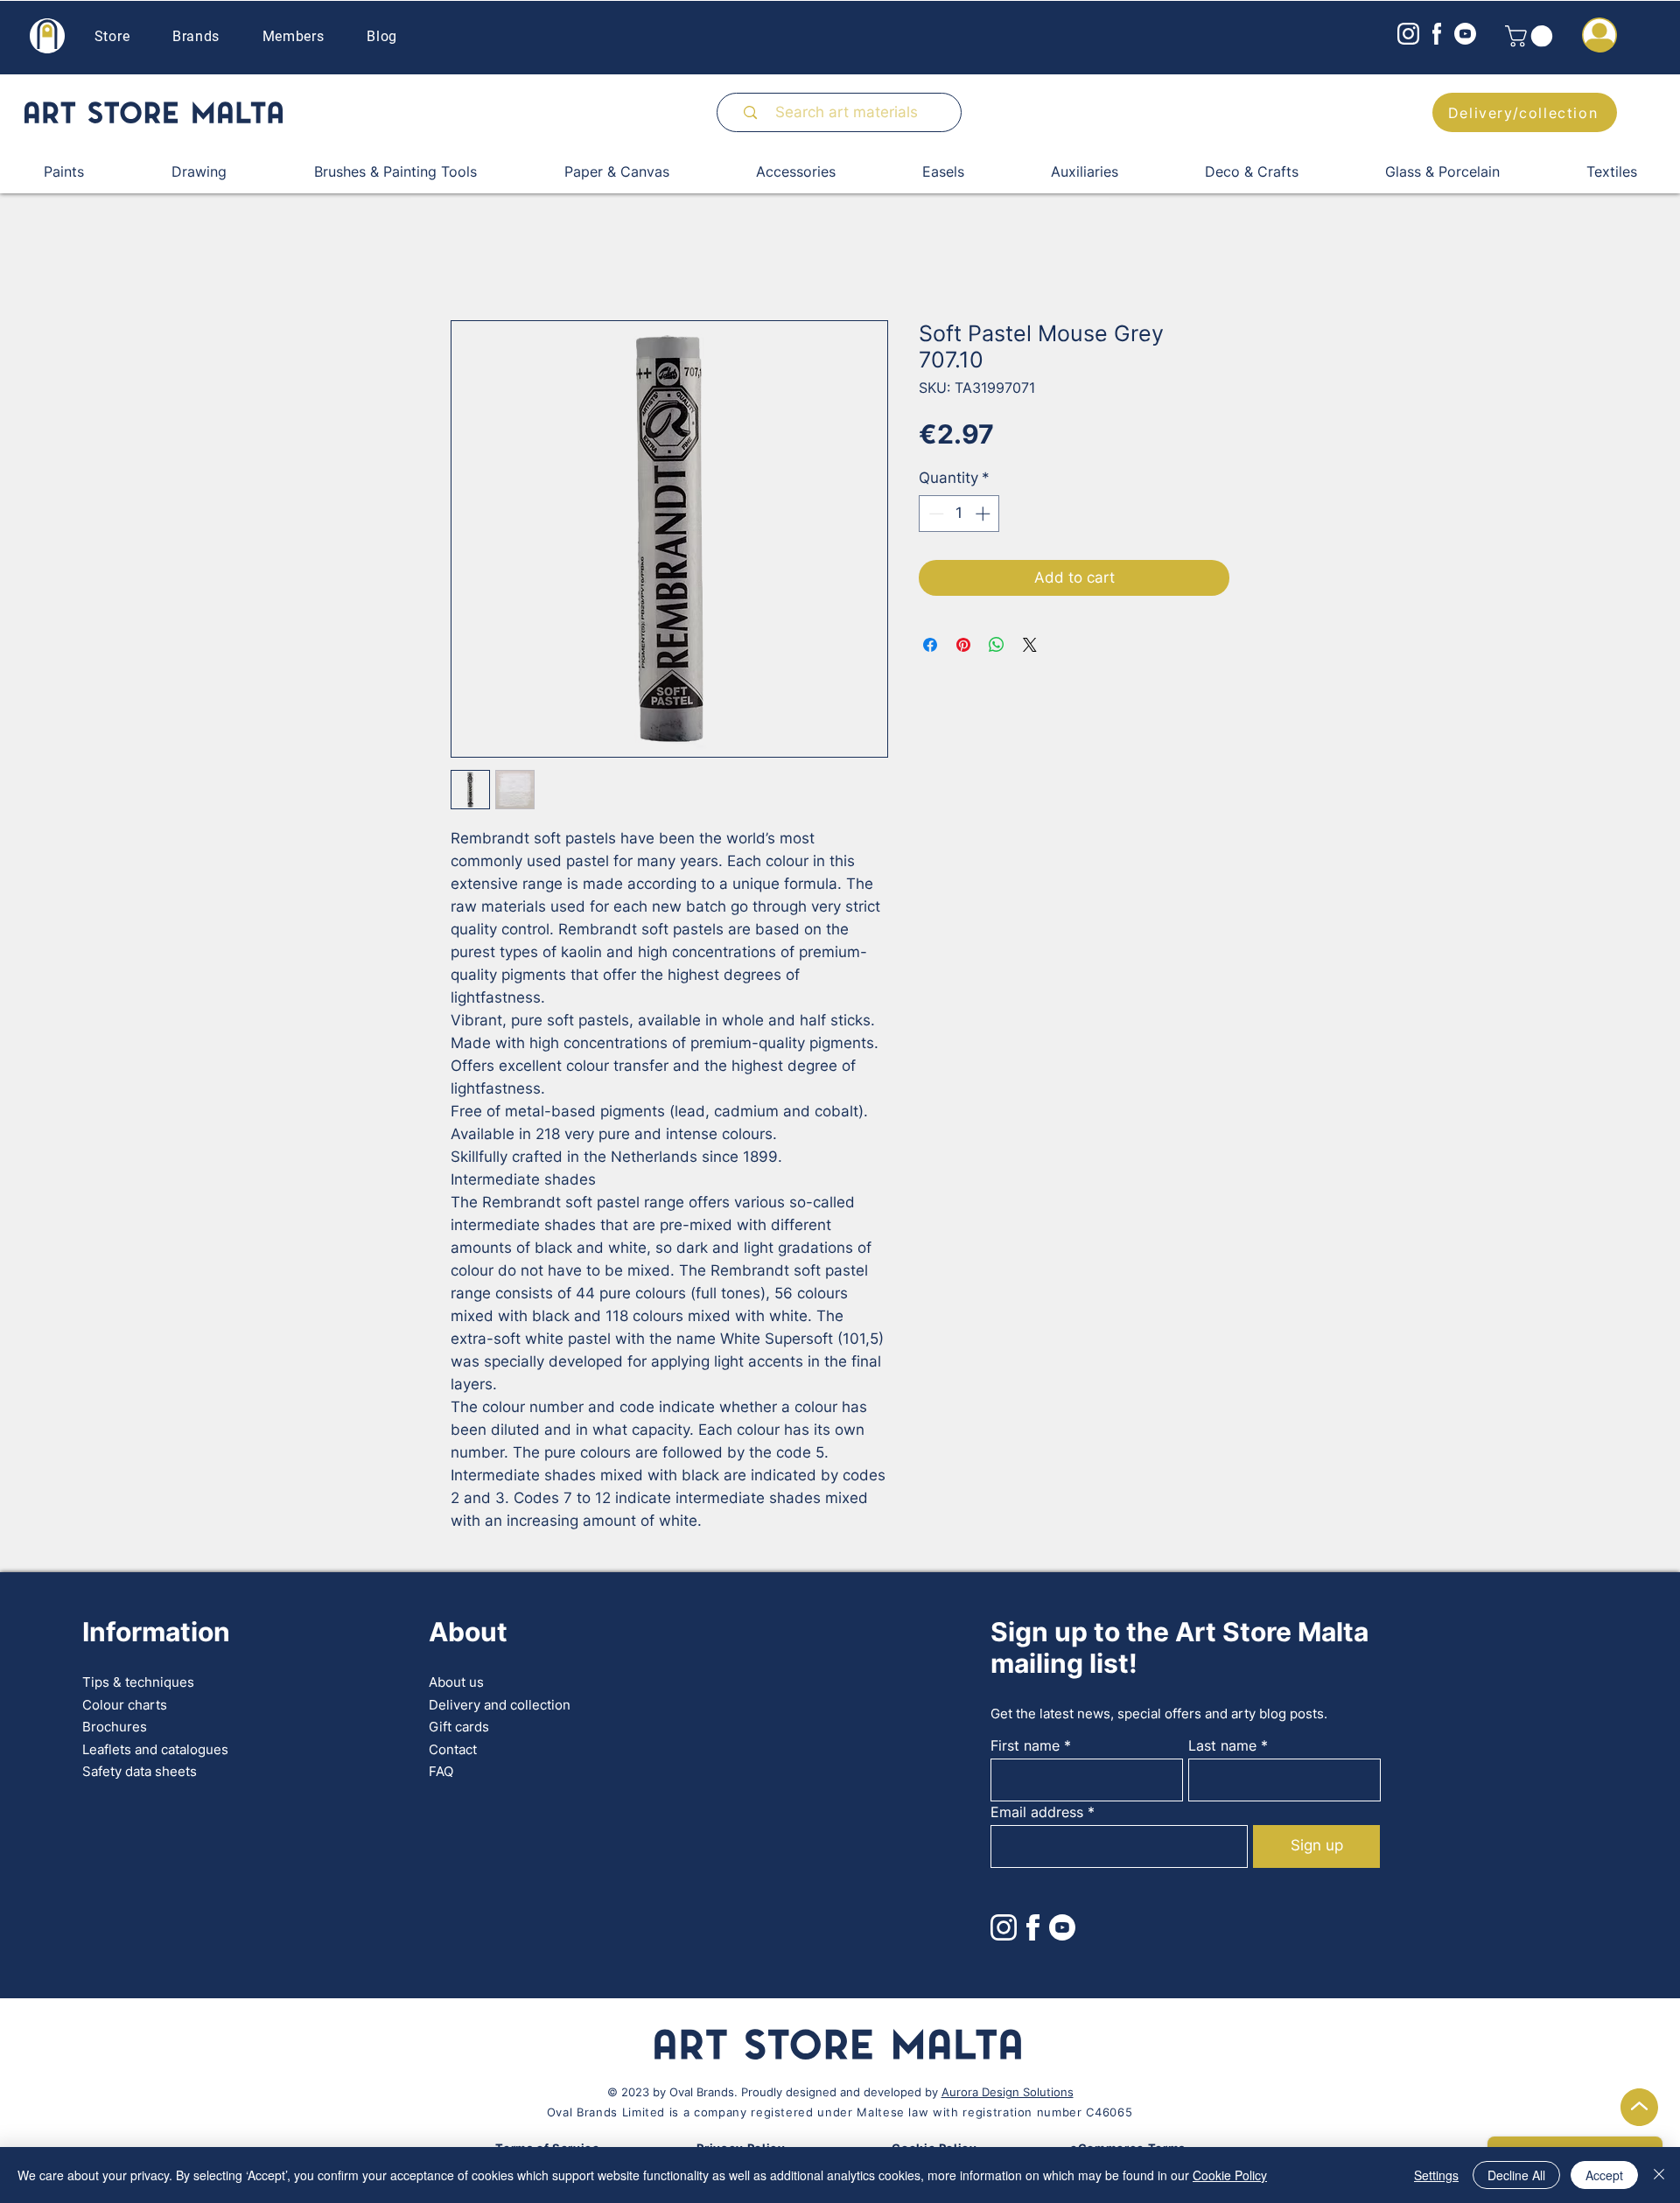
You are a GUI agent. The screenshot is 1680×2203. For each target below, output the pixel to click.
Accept (1604, 2175)
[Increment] (984, 514)
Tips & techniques (138, 1682)
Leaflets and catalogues (155, 1749)
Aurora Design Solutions (1008, 2092)
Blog (382, 36)
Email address (1037, 1812)
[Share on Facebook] (930, 645)
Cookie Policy (1230, 2175)
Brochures (115, 1727)
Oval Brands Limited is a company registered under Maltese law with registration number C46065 (840, 2112)
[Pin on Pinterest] (963, 645)
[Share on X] (1030, 645)
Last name (1222, 1745)
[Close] (1659, 2175)
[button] (1531, 36)
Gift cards (459, 1727)
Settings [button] (1436, 2175)
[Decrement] (934, 514)
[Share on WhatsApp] (997, 645)
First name (1025, 1745)
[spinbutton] (959, 514)
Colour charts (125, 1705)
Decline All (1516, 2175)
